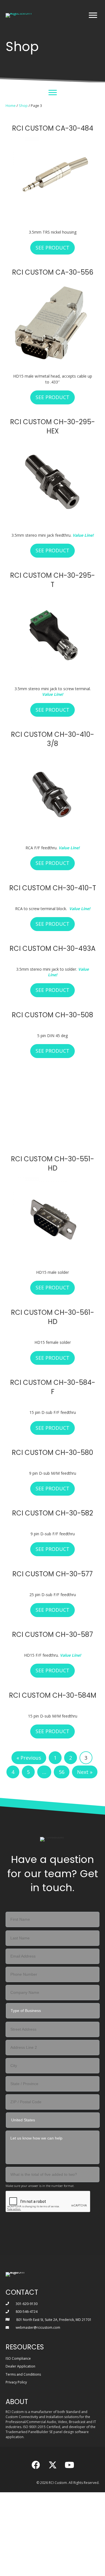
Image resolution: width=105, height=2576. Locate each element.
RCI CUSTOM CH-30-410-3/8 (53, 739)
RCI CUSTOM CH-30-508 (53, 1015)
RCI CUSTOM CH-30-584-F (53, 1304)
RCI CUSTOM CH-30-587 (53, 1551)
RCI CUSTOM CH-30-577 (53, 1490)
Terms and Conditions (23, 2291)
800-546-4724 (27, 2228)
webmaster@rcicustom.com (38, 2244)
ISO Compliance (18, 2275)
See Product (55, 248)
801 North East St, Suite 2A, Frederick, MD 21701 (54, 2236)
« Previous (29, 1675)
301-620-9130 (27, 2220)
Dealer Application (20, 2283)
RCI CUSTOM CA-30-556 (53, 272)
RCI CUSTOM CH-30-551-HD (53, 1080)
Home (11, 105)
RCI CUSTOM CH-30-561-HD (53, 1234)
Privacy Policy (16, 2299)
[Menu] (93, 15)
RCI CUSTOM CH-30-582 (53, 1430)
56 (62, 1689)
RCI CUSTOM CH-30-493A (53, 948)
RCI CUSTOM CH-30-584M (53, 1612)
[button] (36, 2381)
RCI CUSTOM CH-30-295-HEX (53, 427)
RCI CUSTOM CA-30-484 (53, 128)
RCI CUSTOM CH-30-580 (53, 1369)
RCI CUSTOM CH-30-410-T (53, 888)
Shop (23, 105)
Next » (85, 1689)
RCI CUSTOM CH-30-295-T (53, 580)
